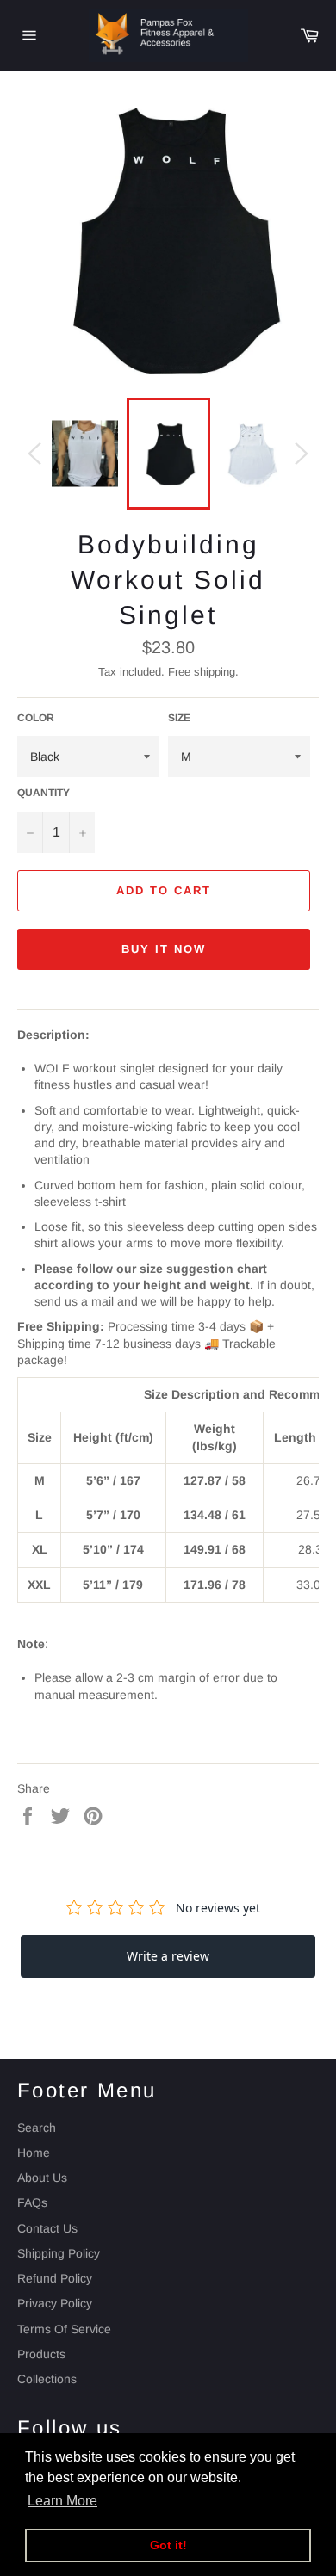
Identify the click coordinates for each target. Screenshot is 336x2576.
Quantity (44, 793)
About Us (42, 2178)
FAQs (32, 2202)
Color (36, 718)
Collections (47, 2379)
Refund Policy (55, 2278)
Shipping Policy (59, 2253)
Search (37, 2128)
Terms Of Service (64, 2329)
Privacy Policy (55, 2303)
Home (34, 2153)
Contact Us (47, 2228)
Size (179, 718)
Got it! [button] (168, 2545)
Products (41, 2354)
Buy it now (164, 949)
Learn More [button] (62, 2501)
